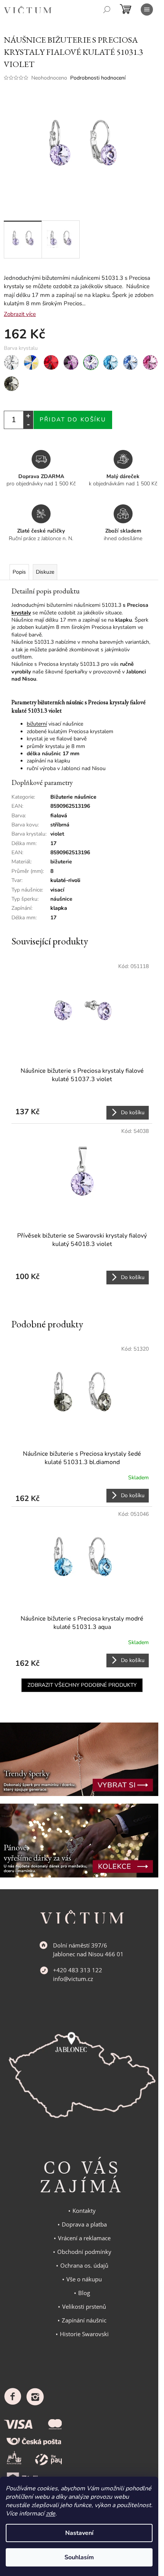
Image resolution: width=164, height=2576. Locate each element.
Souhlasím (79, 2557)
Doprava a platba (84, 2224)
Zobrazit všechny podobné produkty (82, 1685)
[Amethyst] (71, 362)
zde (51, 2514)
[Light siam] (51, 362)
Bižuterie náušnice (73, 797)
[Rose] (150, 362)
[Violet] (91, 362)
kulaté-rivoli (65, 880)
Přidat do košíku (73, 419)
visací (57, 890)
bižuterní (37, 724)
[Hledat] (107, 10)
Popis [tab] (19, 572)
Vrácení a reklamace (84, 2238)
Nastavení (79, 2533)
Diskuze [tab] (45, 572)
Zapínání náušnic (84, 2320)
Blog (84, 2293)
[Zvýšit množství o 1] (28, 416)
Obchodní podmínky (84, 2252)
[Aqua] (111, 362)
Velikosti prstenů (84, 2306)
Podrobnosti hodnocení (98, 78)
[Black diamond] (11, 384)
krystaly (21, 613)
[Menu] (147, 10)
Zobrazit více (20, 314)
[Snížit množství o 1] (28, 424)
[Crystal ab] (31, 362)
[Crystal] (11, 362)
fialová (59, 816)
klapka (59, 908)
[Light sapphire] (130, 362)
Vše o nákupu (84, 2279)
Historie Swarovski (84, 2334)
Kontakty (84, 2211)
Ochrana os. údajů (84, 2265)
